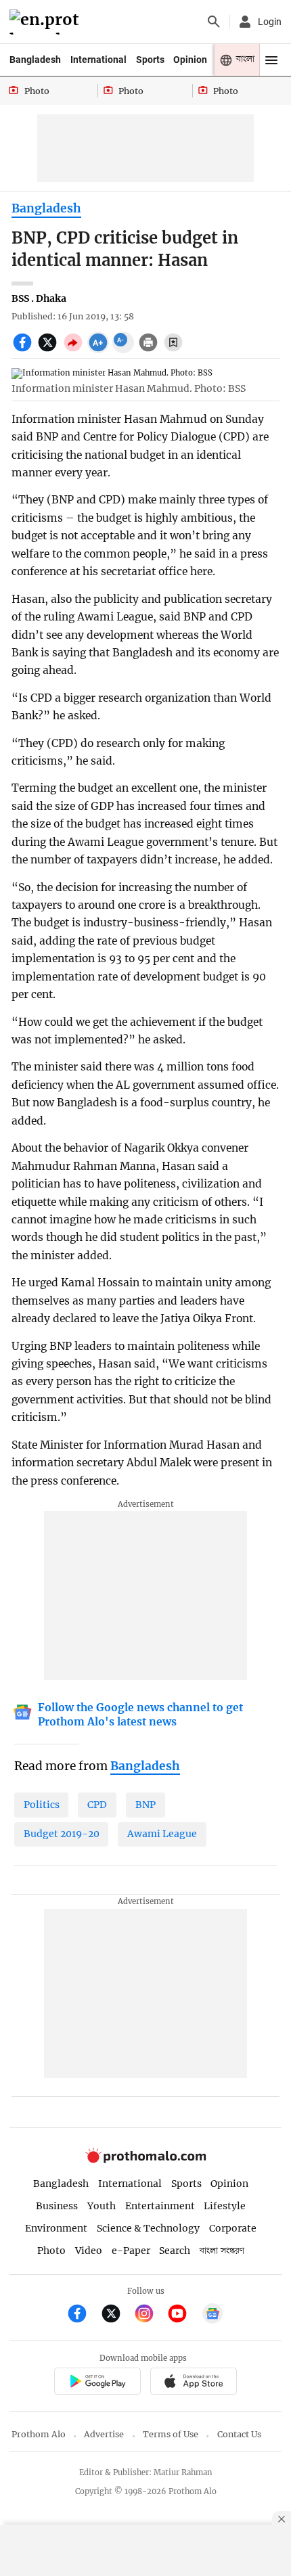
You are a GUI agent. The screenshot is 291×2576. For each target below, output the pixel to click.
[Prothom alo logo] (145, 2160)
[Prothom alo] (46, 22)
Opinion (190, 60)
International (98, 60)
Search (175, 2251)
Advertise (104, 2434)
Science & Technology (148, 2228)
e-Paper (131, 2251)
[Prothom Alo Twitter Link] (117, 2315)
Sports (150, 60)
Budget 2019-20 (62, 1834)
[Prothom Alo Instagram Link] (150, 2315)
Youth (102, 2206)
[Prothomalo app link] (97, 2383)
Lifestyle (225, 2206)
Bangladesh (35, 60)
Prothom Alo (39, 2434)
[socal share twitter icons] (49, 350)
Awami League (162, 1834)
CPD (97, 1805)
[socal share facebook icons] (24, 350)
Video (89, 2251)
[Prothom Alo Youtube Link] (183, 2315)
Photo (51, 2251)
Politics (42, 1805)
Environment (56, 2228)
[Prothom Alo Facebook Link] (83, 2315)
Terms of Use (171, 2434)
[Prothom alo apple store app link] (193, 2383)
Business (57, 2206)
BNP (145, 1805)
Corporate (233, 2228)
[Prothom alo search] (214, 22)
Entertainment (160, 2206)
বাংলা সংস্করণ (222, 2251)
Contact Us (239, 2434)
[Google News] (212, 2315)
